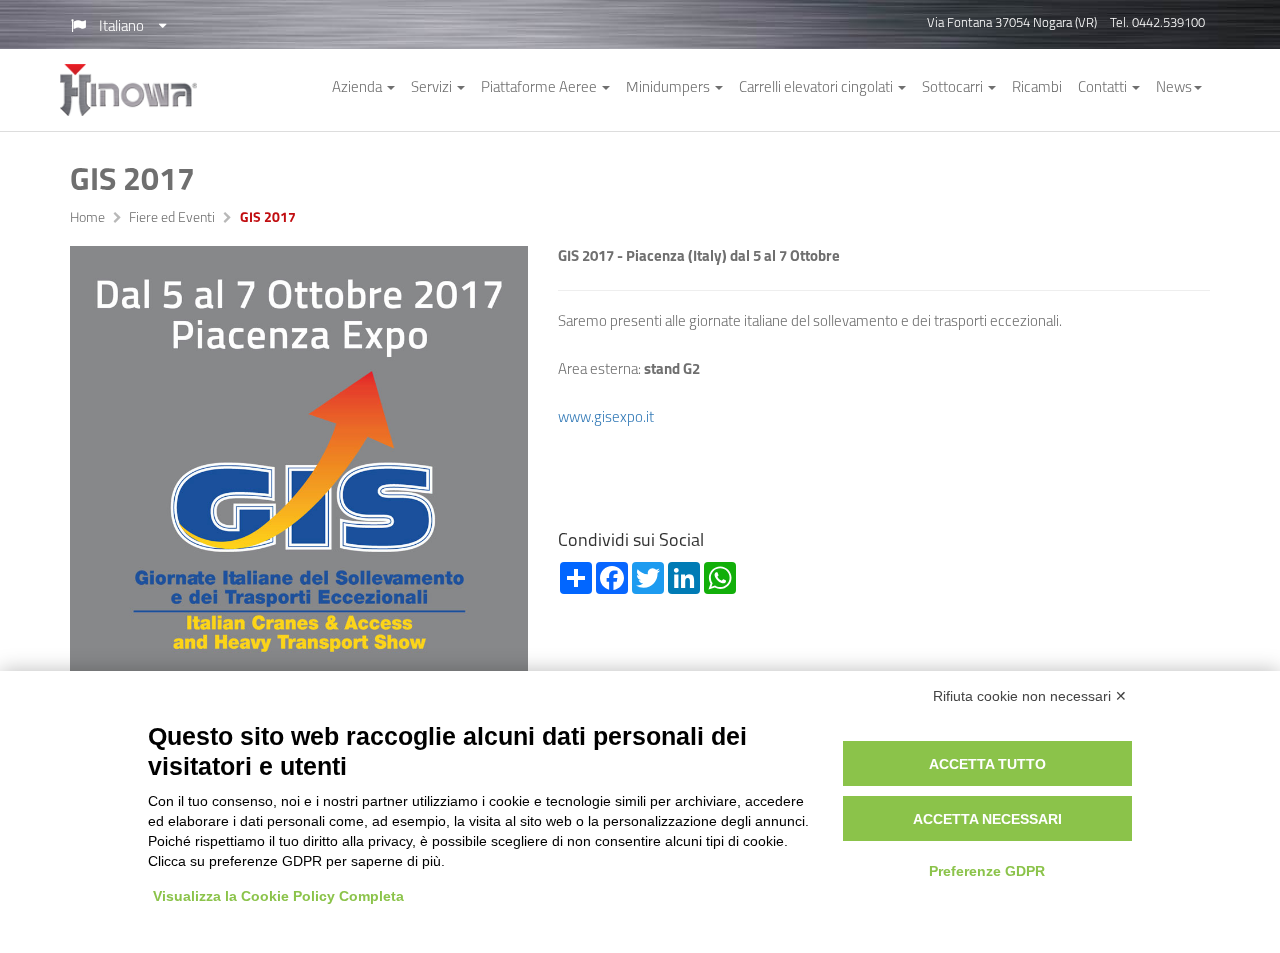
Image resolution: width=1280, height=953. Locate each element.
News (1174, 88)
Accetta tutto (987, 764)
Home (87, 219)
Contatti (1104, 88)
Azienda (358, 88)
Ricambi (1037, 88)
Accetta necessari (987, 819)
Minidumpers (669, 88)
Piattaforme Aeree (540, 88)
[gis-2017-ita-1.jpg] (299, 475)
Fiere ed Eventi (172, 219)
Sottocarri (954, 88)
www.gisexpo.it (606, 418)
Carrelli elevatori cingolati (817, 88)
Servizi (433, 88)
